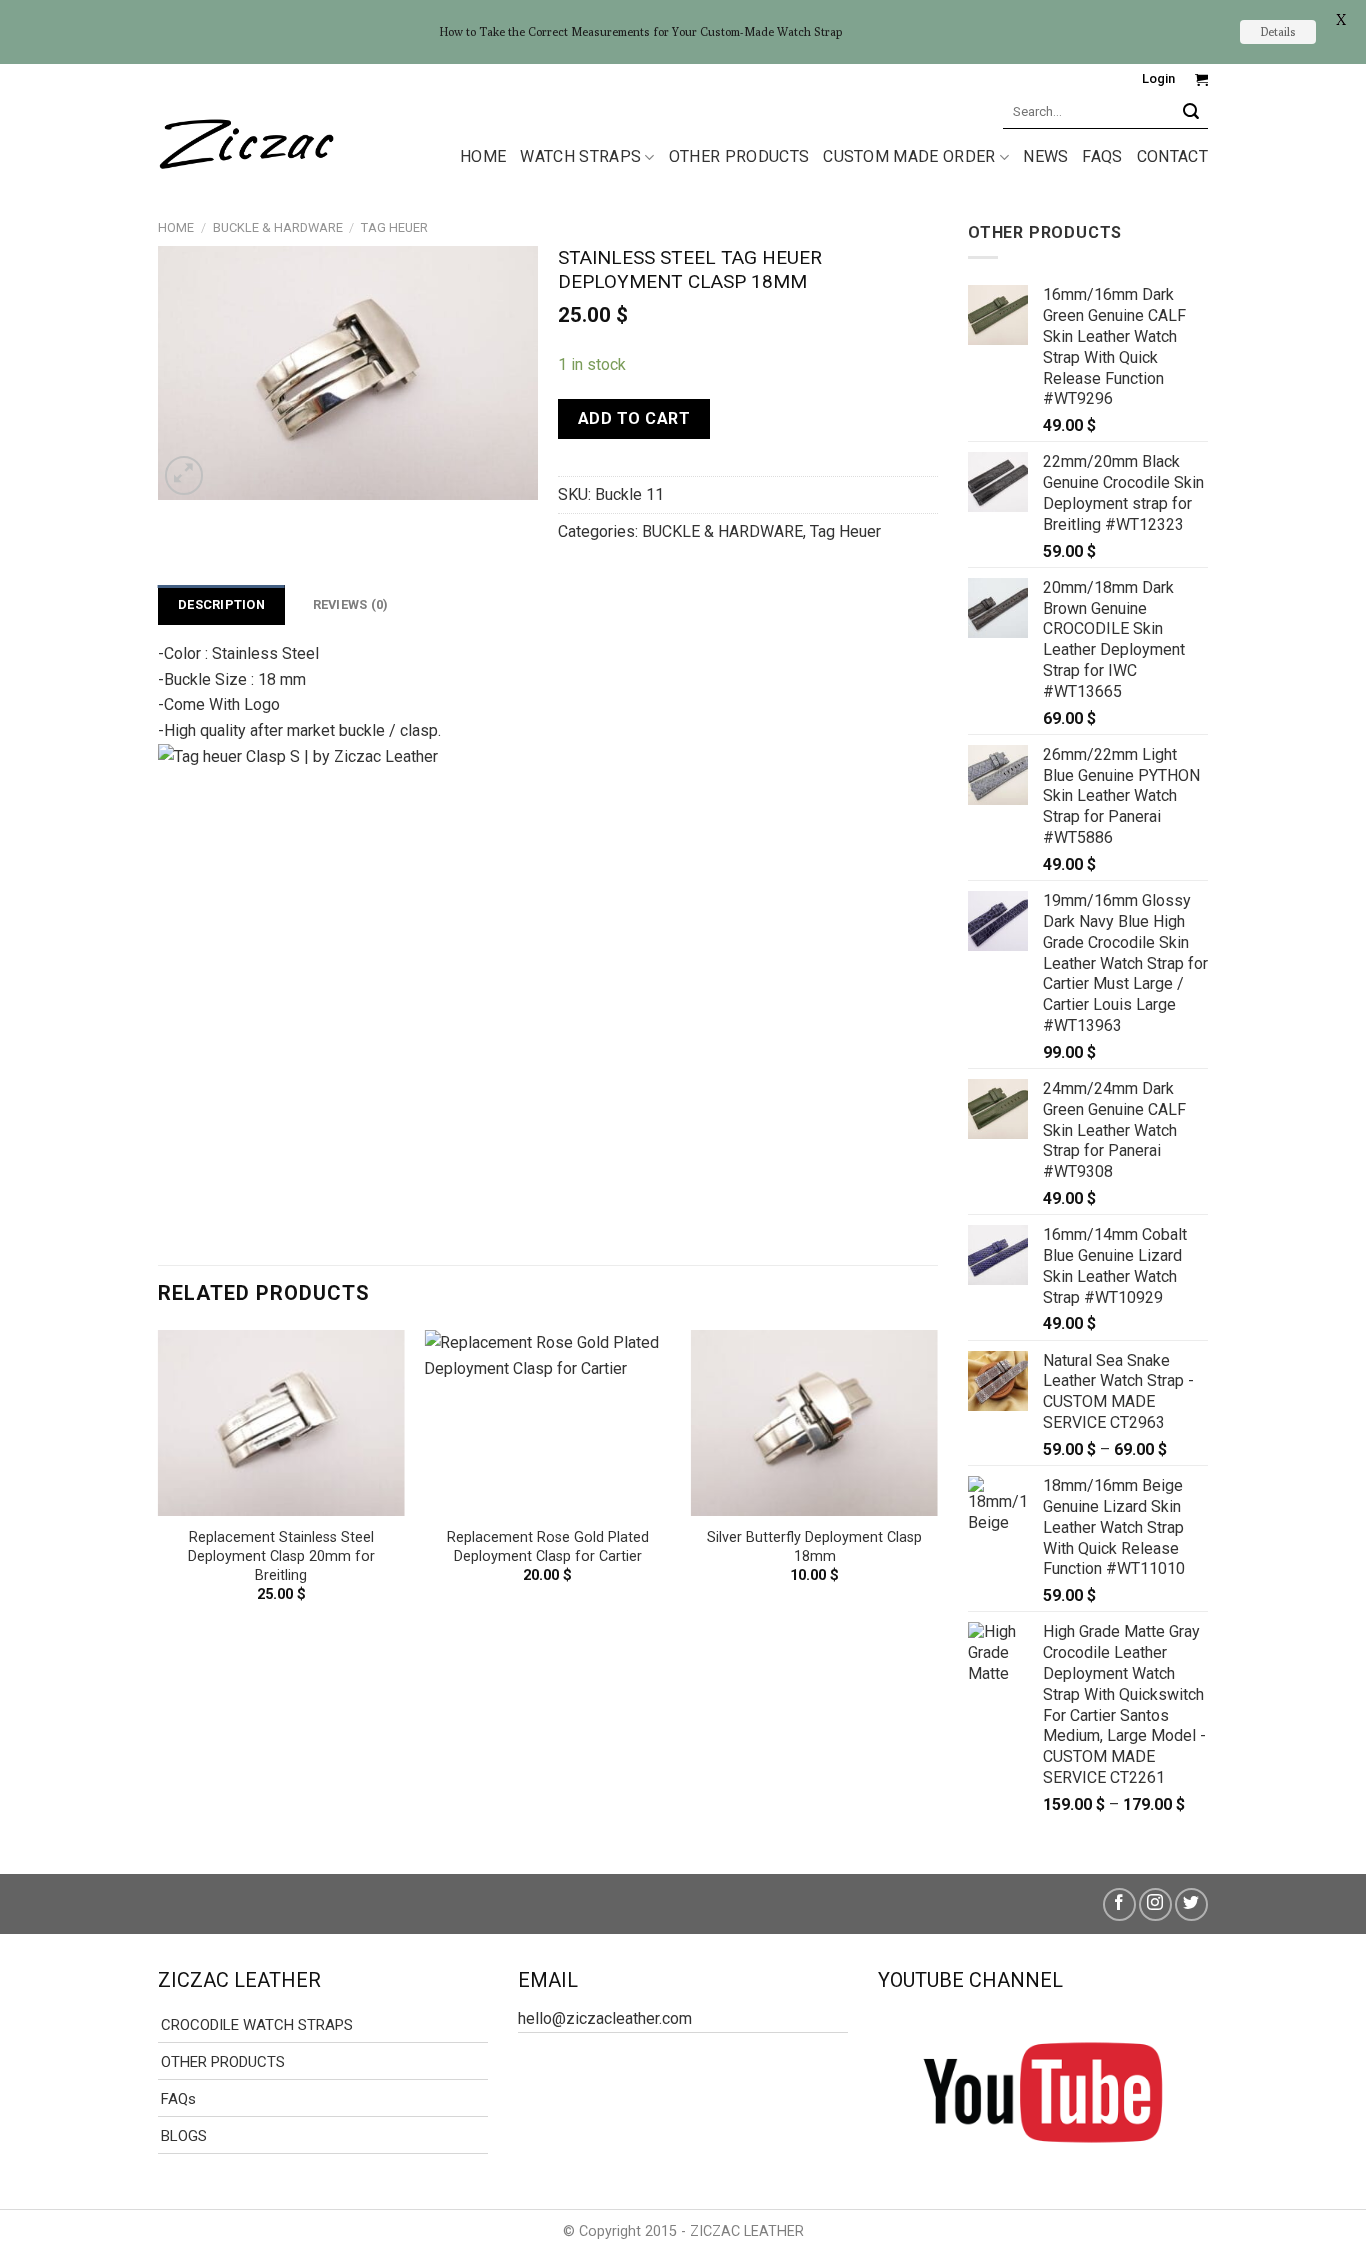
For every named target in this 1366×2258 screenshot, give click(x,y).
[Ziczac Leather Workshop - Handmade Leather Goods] (246, 140)
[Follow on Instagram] (1155, 1904)
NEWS (1045, 156)
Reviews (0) (351, 604)
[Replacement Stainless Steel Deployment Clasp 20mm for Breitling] (281, 1423)
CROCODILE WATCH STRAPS (257, 2025)
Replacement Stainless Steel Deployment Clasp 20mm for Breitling (281, 1556)
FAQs (1102, 156)
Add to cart (634, 418)
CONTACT (1172, 156)
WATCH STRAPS (580, 156)
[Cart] (1201, 79)
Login (1158, 78)
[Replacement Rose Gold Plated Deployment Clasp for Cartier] (547, 1423)
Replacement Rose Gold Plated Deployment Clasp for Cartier (548, 1547)
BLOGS (184, 2136)
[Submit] (1191, 111)
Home (176, 227)
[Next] (937, 1484)
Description (221, 604)
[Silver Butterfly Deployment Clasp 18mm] (814, 1423)
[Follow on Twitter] (1191, 1904)
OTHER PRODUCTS (739, 156)
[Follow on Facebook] (1119, 1904)
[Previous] (159, 1484)
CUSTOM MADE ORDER (909, 156)
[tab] (221, 605)
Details (1278, 31)
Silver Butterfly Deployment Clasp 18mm (814, 1547)
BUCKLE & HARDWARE (278, 227)
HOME (483, 156)
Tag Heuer (394, 227)
